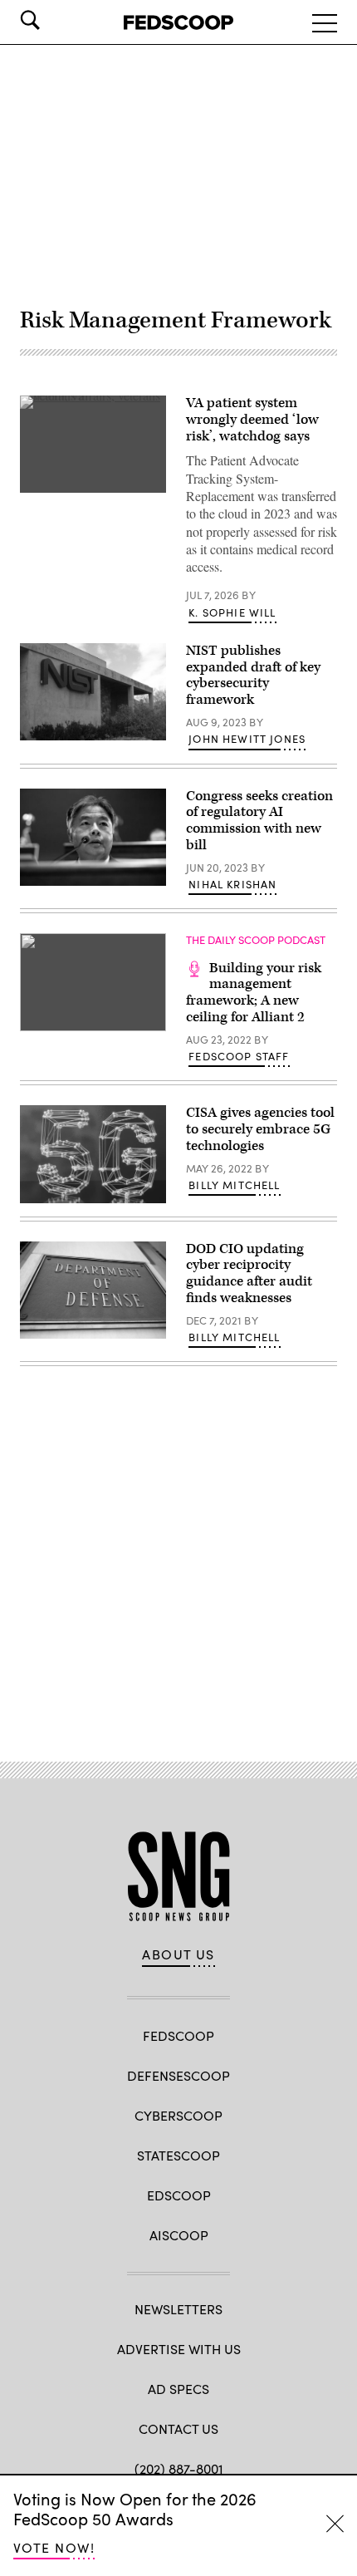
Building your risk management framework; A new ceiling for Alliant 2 (254, 993)
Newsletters (178, 2309)
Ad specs (178, 2389)
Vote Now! (54, 2547)
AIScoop (179, 2235)
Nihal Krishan (232, 884)
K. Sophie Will (232, 612)
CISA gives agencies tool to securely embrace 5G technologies (260, 1129)
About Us (178, 1954)
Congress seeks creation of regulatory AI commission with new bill (259, 821)
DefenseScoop (178, 2075)
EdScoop (179, 2195)
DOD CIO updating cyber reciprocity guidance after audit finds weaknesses (249, 1273)
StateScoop (178, 2155)
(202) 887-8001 (179, 2468)
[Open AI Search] (53, 20)
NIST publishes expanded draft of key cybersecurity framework (253, 675)
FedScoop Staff (239, 1056)
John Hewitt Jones (247, 739)
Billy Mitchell (234, 1185)
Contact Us (178, 2429)
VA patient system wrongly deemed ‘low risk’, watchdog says (252, 420)
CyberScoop (178, 2115)
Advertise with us (179, 2349)
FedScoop (178, 2035)
